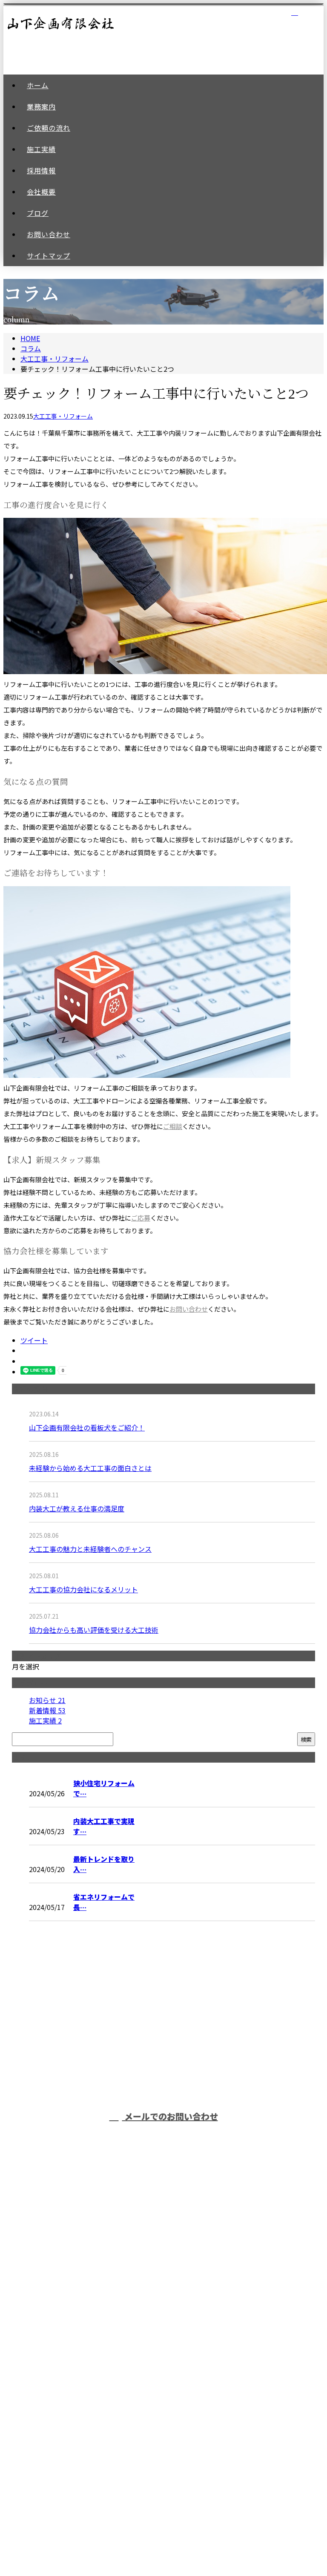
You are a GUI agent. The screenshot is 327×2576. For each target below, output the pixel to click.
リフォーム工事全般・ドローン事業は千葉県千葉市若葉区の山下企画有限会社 (164, 2501)
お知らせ (47, 1700)
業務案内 (172, 2207)
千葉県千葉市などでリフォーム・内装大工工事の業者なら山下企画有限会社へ (163, 2396)
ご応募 (141, 1218)
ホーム (172, 2183)
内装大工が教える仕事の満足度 (77, 1508)
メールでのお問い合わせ (170, 2116)
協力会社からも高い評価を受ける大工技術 (94, 1630)
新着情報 (47, 1710)
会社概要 (172, 2300)
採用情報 (172, 2277)
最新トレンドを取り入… (104, 1864)
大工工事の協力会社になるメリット (83, 1589)
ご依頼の (172, 2230)
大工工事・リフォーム (54, 359)
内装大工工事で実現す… (104, 1826)
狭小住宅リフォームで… (104, 1788)
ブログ (172, 2324)
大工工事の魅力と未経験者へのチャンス (90, 1549)
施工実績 (45, 1720)
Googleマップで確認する (164, 2451)
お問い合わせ (189, 1309)
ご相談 (173, 1126)
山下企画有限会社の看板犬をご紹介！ (87, 1427)
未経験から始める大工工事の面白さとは (90, 1468)
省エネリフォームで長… (104, 1902)
